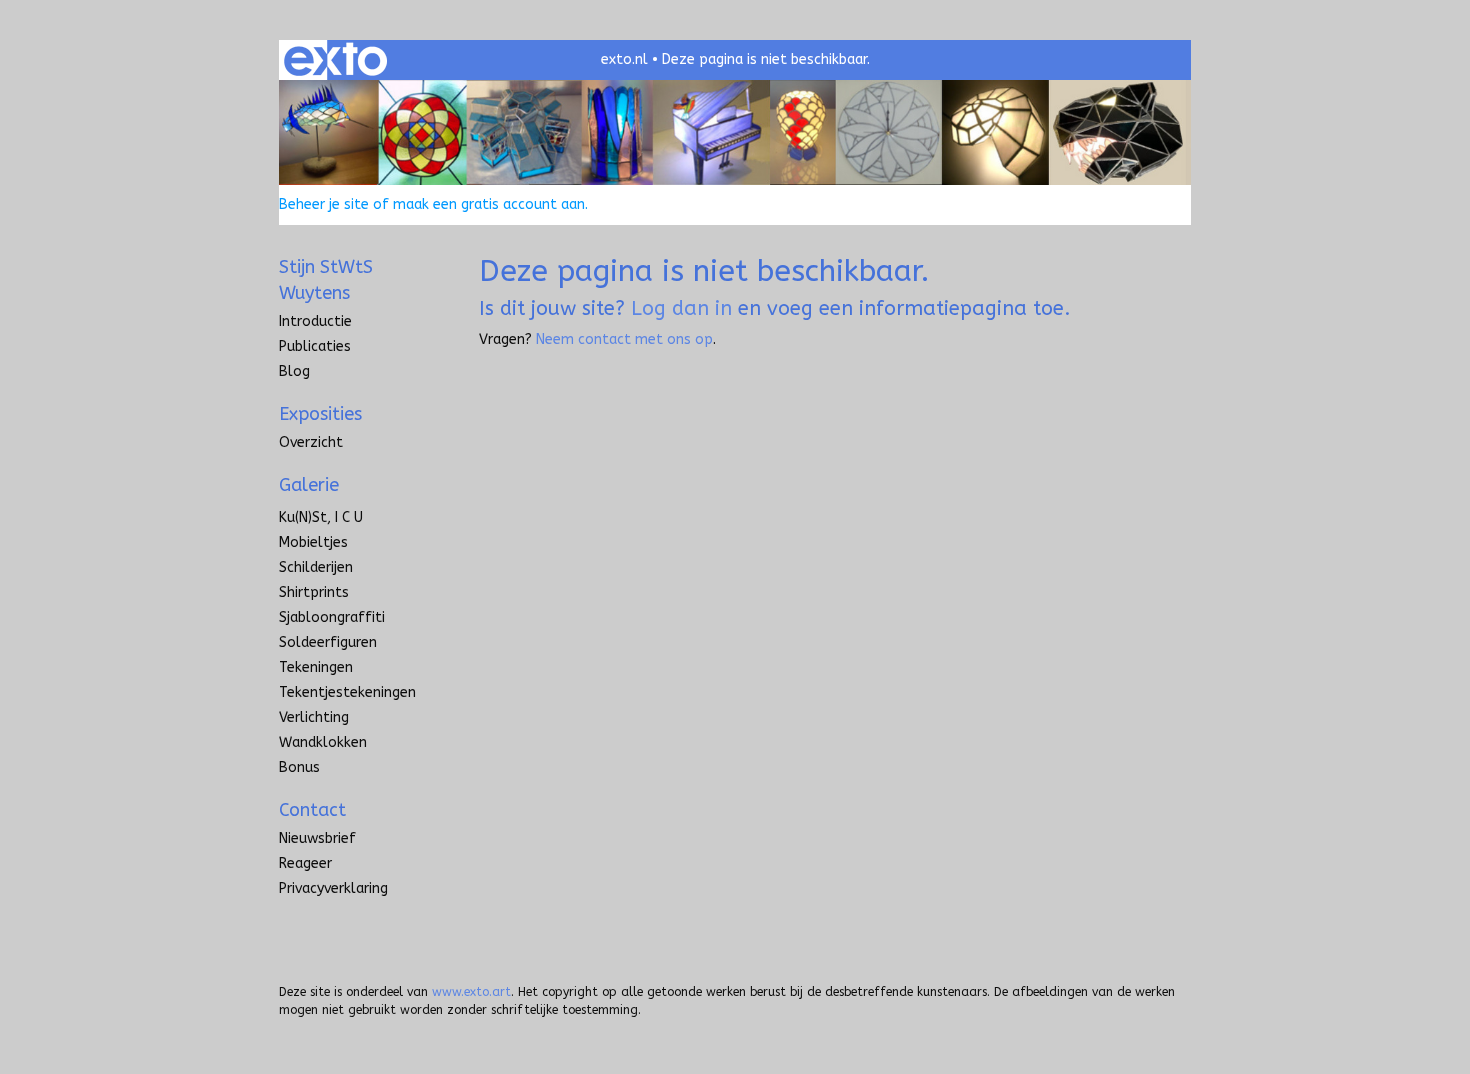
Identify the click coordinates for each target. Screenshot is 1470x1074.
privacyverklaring (333, 888)
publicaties (315, 346)
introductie (315, 321)
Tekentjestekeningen (347, 692)
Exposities (320, 414)
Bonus (299, 767)
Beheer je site (324, 204)
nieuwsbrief (317, 838)
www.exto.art (471, 992)
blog (294, 371)
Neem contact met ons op (624, 339)
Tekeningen (316, 667)
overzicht (311, 442)
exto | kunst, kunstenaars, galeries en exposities (335, 60)
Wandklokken (323, 742)
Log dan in (681, 308)
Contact (312, 810)
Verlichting (314, 717)
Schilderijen (316, 567)
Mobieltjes (313, 542)
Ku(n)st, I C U (321, 517)
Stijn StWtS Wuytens (326, 280)
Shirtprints (314, 592)
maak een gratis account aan (489, 204)
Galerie (309, 485)
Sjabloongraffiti (332, 617)
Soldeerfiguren (328, 642)
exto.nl (624, 59)
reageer (305, 863)
